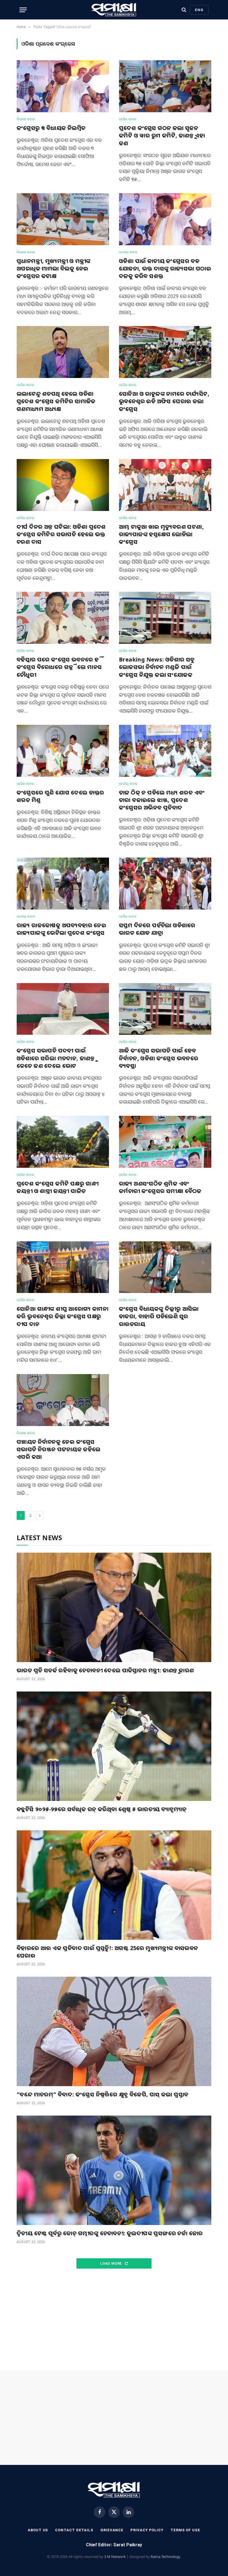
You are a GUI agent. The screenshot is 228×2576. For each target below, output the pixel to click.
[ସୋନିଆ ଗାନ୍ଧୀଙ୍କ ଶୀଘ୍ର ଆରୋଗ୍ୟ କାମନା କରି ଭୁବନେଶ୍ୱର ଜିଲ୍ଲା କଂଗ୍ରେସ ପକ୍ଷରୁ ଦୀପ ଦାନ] (63, 1267)
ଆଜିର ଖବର (128, 119)
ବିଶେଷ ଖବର (26, 119)
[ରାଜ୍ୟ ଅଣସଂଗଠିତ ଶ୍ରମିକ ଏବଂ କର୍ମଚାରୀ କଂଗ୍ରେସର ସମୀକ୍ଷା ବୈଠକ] (165, 1142)
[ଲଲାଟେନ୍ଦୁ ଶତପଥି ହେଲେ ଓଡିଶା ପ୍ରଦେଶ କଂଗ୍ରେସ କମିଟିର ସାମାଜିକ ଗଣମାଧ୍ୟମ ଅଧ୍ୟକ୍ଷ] (63, 352)
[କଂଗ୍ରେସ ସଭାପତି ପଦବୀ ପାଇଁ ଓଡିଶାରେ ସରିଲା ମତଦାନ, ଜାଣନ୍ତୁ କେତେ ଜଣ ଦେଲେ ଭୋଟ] (63, 1009)
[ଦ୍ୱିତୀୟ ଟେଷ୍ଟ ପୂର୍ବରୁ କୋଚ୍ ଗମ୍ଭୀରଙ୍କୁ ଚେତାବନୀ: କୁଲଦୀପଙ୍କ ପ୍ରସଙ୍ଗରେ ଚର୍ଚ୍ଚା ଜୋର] (114, 2170)
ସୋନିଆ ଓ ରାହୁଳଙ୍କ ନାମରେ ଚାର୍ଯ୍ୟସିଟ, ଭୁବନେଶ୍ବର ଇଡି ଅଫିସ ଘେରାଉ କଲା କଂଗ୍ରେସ (164, 401)
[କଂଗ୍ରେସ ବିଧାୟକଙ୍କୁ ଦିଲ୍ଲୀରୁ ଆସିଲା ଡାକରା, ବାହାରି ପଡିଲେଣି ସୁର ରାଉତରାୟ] (165, 1267)
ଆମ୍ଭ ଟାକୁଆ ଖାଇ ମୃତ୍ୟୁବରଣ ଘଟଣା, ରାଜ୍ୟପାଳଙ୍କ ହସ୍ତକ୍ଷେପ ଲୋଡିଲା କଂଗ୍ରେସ (161, 534)
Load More (111, 2263)
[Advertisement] (114, 2320)
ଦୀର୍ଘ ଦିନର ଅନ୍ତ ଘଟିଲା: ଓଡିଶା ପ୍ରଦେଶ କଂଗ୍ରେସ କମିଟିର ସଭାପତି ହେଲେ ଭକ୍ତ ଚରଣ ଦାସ (61, 534)
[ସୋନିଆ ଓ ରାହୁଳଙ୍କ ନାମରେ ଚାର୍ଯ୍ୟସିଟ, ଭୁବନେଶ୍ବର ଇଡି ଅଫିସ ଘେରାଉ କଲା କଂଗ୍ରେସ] (165, 352)
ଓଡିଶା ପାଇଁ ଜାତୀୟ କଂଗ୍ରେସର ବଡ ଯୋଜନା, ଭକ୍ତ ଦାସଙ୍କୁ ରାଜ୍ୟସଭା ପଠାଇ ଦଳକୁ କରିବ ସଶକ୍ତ (165, 268)
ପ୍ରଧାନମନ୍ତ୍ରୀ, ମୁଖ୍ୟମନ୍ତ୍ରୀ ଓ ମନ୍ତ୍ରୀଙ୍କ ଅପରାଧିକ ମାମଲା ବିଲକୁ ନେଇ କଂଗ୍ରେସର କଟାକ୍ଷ (54, 268)
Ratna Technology (166, 2557)
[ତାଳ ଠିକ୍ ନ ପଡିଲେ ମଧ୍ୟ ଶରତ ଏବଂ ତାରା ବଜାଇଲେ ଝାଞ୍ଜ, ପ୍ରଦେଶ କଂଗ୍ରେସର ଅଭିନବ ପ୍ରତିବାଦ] (165, 751)
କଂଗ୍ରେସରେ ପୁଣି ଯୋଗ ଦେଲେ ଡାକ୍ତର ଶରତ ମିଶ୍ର (60, 796)
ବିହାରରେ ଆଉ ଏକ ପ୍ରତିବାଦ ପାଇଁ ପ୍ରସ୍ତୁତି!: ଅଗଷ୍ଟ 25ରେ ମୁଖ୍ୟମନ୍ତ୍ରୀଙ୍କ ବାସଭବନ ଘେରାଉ (107, 1952)
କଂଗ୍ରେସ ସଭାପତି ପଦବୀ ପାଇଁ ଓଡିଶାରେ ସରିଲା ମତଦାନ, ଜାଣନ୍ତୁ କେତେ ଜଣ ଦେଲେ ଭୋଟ (56, 1058)
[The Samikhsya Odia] (114, 10)
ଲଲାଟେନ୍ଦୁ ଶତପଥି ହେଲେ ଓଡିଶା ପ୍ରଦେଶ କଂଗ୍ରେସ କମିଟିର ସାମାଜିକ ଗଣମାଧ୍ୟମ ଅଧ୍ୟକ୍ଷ (56, 401)
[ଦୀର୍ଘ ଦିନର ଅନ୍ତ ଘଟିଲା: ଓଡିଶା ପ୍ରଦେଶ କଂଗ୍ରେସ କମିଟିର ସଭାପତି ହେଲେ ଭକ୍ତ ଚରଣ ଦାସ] (63, 485)
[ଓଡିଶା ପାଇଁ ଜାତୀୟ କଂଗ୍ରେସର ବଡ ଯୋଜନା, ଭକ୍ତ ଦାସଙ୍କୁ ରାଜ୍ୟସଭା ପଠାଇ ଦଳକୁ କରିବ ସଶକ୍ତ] (165, 219)
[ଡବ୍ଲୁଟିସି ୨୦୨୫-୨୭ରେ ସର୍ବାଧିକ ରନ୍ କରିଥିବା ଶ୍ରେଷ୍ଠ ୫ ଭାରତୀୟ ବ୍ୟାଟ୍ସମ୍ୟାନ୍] (114, 1746)
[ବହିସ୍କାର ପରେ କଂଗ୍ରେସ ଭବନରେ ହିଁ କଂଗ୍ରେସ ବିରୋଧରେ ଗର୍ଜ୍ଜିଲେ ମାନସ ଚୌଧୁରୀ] (63, 618)
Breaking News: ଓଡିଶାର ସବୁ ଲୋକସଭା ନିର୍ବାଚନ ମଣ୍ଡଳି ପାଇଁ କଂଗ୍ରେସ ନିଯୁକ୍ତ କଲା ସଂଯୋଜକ (157, 667)
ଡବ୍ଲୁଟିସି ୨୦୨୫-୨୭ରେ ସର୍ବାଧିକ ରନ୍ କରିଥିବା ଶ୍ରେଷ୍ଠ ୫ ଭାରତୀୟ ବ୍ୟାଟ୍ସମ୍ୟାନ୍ (102, 1809)
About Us (38, 2530)
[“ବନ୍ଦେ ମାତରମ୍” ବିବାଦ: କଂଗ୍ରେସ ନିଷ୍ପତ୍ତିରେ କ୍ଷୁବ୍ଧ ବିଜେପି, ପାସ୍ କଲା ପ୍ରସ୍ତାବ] (114, 2031)
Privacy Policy (147, 2530)
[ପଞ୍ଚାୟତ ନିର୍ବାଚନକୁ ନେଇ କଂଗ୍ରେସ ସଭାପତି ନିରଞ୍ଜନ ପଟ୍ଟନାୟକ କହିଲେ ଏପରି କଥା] (63, 1400)
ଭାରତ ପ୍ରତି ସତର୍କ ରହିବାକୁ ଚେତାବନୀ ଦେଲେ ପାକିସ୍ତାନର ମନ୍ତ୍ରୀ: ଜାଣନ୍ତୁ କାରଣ (105, 1670)
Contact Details (74, 2530)
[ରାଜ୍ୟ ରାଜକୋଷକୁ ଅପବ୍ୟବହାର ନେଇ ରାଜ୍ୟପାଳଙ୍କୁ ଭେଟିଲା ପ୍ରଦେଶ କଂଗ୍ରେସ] (63, 884)
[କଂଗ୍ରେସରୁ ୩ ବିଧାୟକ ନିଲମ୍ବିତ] (63, 86)
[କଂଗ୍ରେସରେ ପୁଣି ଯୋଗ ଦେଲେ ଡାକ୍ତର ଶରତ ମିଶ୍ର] (63, 751)
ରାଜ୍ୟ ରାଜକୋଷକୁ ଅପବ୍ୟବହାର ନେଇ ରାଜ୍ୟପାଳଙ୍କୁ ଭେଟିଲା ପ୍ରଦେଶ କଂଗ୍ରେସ (61, 929)
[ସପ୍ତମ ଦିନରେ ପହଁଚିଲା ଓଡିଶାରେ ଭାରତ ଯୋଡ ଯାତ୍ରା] (165, 884)
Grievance (112, 2530)
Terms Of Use (185, 2530)
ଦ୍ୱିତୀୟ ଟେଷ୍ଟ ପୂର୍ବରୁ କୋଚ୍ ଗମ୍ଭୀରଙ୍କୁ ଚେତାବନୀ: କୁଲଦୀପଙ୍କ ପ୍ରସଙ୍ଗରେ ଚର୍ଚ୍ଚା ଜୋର (110, 2233)
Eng (199, 10)
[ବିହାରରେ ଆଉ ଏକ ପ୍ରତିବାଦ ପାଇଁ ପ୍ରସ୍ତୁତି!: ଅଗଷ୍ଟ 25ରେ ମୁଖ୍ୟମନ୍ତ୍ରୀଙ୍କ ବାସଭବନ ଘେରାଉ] (114, 1885)
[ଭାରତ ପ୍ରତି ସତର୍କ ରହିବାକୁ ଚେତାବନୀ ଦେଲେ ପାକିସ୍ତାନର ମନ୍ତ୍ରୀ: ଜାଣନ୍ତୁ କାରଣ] (114, 1607)
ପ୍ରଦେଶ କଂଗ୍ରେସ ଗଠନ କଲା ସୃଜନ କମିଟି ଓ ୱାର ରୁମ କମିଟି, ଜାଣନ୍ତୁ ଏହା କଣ (162, 135)
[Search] (184, 10)
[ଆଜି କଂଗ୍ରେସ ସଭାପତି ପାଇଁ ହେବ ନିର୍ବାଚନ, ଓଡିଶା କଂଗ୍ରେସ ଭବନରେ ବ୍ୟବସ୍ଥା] (165, 1009)
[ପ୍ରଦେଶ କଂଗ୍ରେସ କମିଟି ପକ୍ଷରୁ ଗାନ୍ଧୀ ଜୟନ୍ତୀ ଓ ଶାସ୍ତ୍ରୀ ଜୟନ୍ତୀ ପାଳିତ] (63, 1142)
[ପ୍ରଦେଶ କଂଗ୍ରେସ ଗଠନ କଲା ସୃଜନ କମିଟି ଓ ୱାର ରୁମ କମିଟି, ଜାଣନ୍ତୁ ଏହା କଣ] (165, 86)
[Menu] (23, 10)
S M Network (115, 2557)
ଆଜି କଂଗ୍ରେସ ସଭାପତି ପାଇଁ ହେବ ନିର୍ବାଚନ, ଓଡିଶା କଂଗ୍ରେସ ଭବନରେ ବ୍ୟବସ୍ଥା (159, 1058)
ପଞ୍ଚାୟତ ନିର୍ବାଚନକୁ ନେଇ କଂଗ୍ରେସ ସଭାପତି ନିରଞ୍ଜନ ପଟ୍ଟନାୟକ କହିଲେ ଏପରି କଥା (59, 1449)
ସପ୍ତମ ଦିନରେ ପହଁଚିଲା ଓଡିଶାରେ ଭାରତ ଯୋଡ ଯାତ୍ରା (157, 929)
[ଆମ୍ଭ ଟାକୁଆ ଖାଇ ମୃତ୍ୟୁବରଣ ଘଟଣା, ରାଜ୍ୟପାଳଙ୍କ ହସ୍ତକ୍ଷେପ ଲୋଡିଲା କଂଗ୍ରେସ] (165, 485)
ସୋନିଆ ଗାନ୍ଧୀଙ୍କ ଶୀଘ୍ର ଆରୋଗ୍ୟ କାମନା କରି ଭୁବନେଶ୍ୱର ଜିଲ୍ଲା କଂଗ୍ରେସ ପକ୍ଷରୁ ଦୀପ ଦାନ (63, 1316)
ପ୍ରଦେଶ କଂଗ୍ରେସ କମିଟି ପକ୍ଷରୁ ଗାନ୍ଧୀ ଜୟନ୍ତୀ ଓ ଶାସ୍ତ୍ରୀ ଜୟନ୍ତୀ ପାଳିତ (58, 1187)
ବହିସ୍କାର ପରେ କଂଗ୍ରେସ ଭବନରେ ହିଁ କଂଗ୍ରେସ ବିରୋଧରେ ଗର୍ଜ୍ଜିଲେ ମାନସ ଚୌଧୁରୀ (60, 667)
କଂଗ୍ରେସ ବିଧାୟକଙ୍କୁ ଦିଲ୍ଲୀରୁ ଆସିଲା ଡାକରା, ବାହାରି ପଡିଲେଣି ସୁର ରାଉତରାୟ (159, 1316)
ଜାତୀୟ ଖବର (128, 252)
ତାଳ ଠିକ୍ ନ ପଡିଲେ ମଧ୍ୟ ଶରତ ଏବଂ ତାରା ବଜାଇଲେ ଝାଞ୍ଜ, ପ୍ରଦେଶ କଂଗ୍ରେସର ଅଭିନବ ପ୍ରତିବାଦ (162, 800)
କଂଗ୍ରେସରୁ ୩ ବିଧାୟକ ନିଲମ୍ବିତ (51, 128)
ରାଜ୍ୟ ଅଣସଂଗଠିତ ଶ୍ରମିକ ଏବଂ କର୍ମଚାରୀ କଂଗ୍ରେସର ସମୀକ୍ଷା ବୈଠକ (160, 1187)
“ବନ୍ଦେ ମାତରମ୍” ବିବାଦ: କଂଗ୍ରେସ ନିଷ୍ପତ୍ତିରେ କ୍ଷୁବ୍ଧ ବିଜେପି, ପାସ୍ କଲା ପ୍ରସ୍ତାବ (102, 2094)
